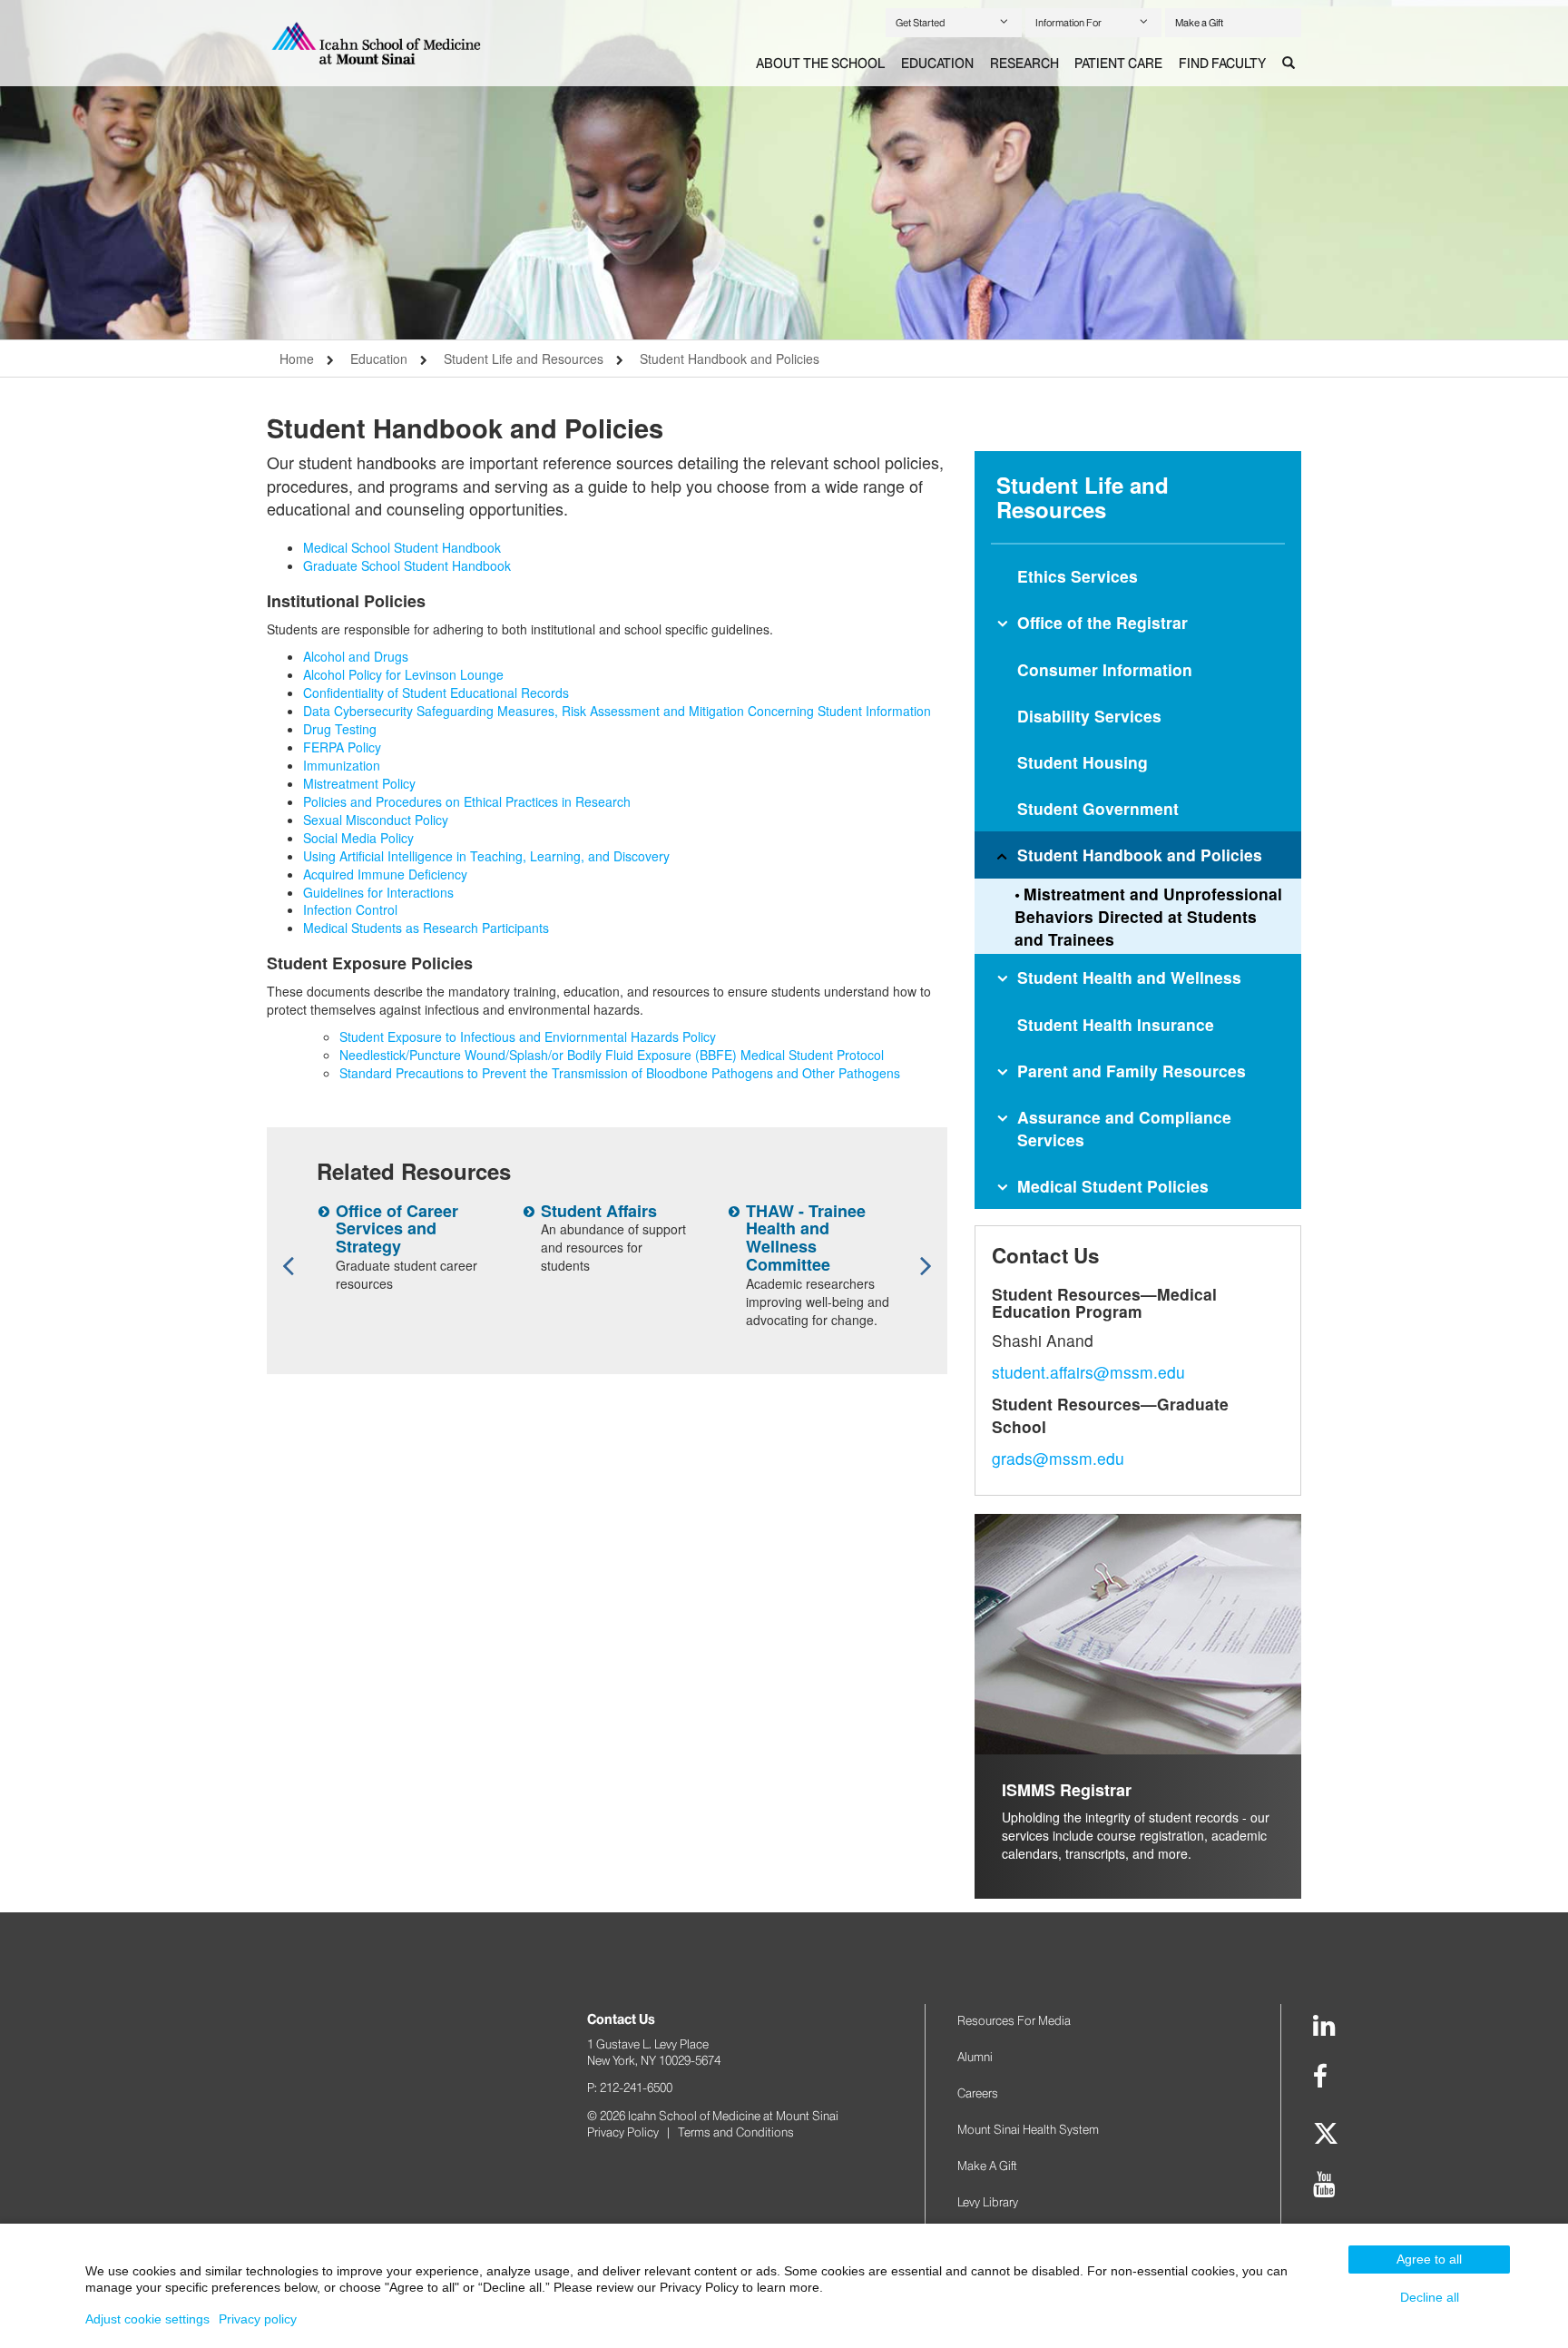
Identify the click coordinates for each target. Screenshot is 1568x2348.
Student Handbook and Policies (730, 359)
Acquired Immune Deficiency (385, 874)
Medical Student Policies (1113, 1186)
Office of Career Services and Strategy (397, 1229)
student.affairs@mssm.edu (1088, 1372)
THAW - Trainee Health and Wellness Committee (806, 1238)
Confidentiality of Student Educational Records (436, 693)
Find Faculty (1222, 64)
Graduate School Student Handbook (407, 565)
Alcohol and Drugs (356, 656)
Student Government (1098, 808)
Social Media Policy (358, 838)
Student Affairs (599, 1211)
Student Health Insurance (1116, 1024)
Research (1024, 64)
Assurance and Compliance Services (1124, 1128)
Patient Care (1118, 64)
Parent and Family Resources (1132, 1071)
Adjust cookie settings (147, 2319)
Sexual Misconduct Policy (376, 820)
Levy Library (988, 2202)
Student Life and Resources (524, 359)
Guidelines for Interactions (378, 892)
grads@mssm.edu (1058, 1458)
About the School (820, 64)
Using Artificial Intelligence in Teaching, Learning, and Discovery (486, 856)
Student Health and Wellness (1129, 977)
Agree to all (1429, 2259)
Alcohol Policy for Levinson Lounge (403, 674)
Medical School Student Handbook (402, 547)
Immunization (342, 765)
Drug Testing (340, 729)
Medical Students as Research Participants (426, 928)
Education (937, 64)
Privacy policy (258, 2319)
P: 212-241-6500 (630, 2088)
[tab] (820, 64)
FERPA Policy (342, 747)
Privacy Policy (623, 2132)
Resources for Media (1014, 2020)
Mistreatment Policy (359, 783)
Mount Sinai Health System (1028, 2129)
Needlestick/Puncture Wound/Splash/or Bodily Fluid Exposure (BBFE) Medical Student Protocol (612, 1055)
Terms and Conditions (736, 2132)
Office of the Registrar (1102, 622)
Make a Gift (1199, 23)
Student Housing (1083, 762)
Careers (978, 2093)
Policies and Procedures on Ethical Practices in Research (467, 801)
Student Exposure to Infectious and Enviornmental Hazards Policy (528, 1036)
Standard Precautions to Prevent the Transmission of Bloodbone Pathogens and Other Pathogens (620, 1073)
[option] (784, 170)
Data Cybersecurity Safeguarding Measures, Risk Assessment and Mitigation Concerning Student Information (617, 711)
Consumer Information (1105, 669)
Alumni (975, 2057)
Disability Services (1089, 716)
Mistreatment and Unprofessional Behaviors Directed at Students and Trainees (1148, 916)
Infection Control (350, 909)
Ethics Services (1078, 576)
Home (297, 359)
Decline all (1430, 2297)
